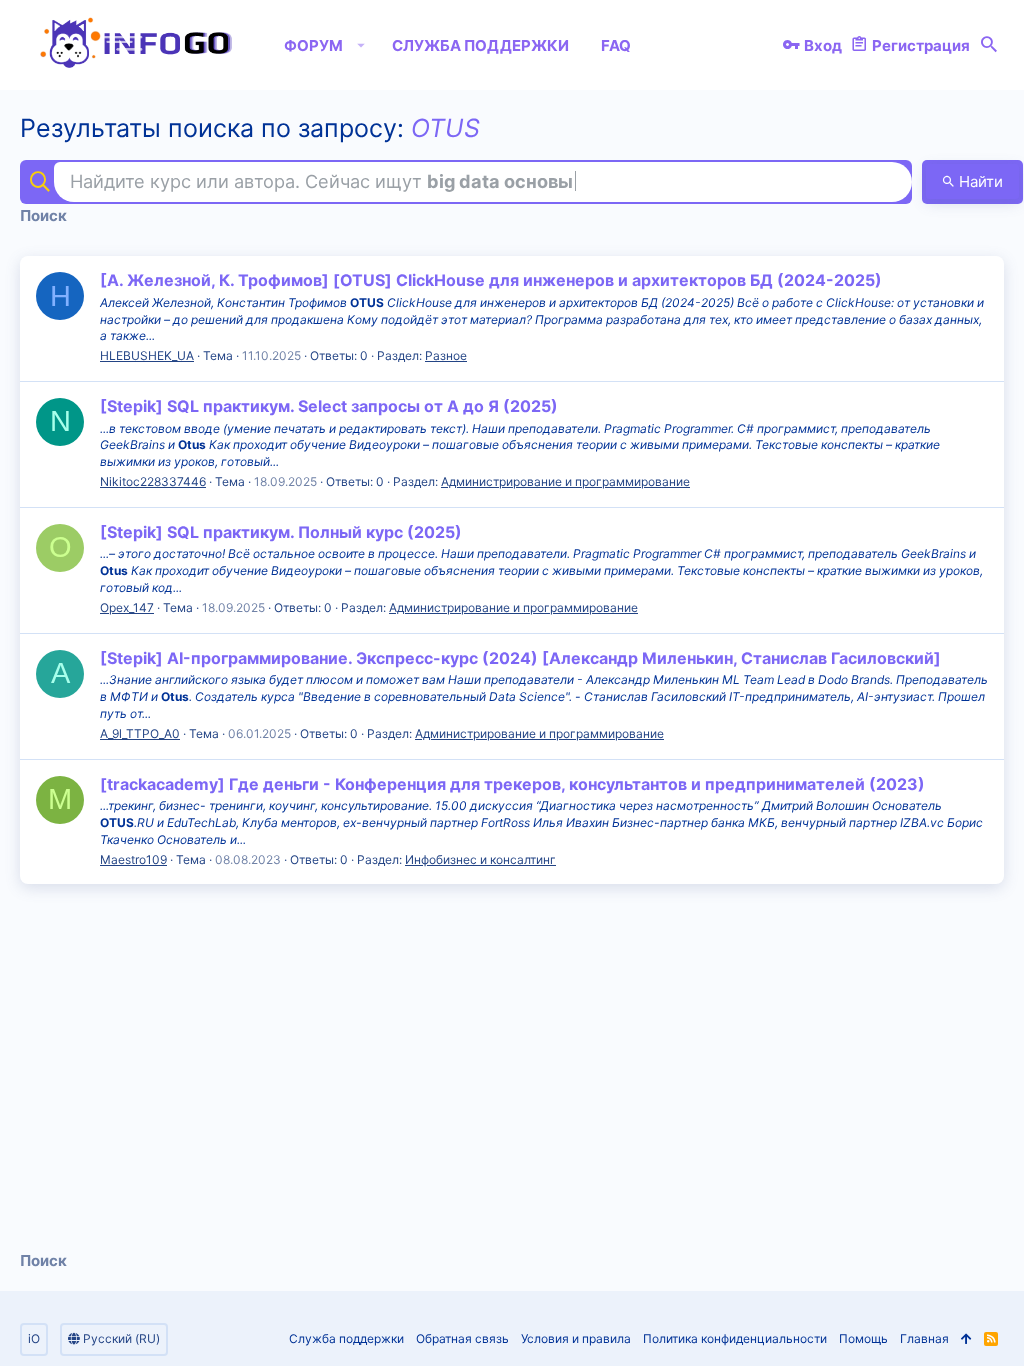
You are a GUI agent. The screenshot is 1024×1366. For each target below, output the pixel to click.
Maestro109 (133, 859)
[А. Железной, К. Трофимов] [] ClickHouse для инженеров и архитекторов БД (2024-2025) (491, 280)
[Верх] (966, 1339)
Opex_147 (127, 607)
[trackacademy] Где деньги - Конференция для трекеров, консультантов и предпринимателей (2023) (512, 784)
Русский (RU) (120, 1338)
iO (34, 1338)
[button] (361, 45)
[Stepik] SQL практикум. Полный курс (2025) (281, 532)
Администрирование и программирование (565, 481)
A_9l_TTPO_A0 (140, 733)
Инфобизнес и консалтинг (480, 859)
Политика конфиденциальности (735, 1338)
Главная (924, 1338)
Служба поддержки (346, 1338)
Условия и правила (576, 1338)
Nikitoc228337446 (153, 481)
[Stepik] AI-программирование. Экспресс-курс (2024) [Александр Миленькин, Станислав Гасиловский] (520, 658)
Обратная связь (462, 1338)
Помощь (863, 1338)
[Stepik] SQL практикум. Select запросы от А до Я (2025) (329, 406)
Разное (446, 355)
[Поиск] (989, 45)
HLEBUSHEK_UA (147, 355)
